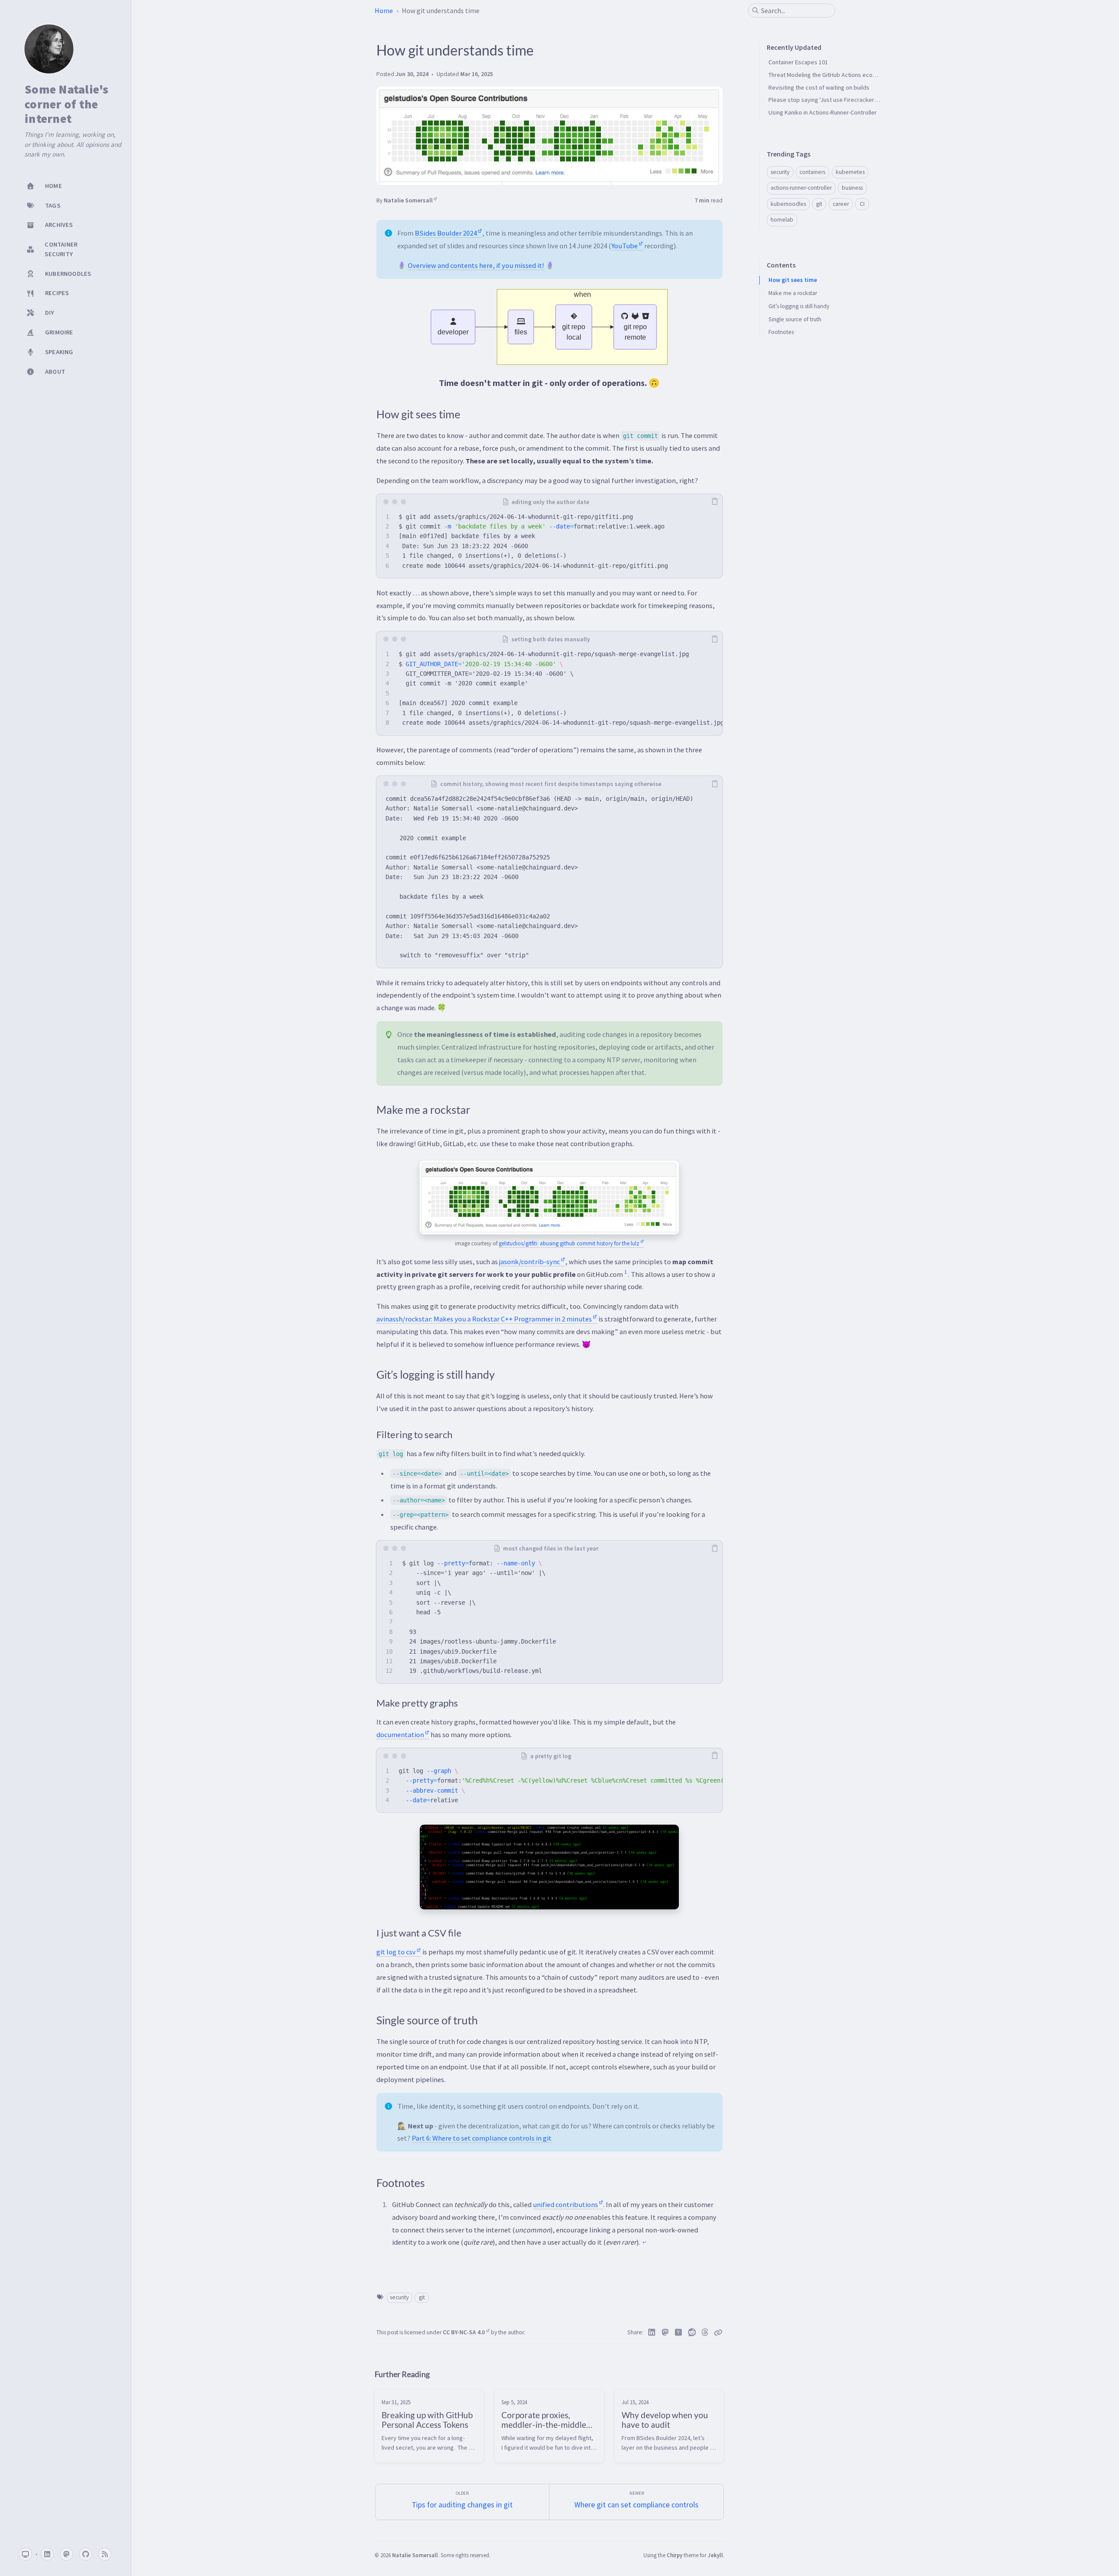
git (422, 2297)
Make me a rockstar (793, 293)
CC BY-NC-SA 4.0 (464, 2332)
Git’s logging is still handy (799, 306)
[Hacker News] (679, 2333)
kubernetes (850, 172)
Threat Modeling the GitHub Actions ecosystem (830, 75)
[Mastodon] (665, 2333)
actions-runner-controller (801, 188)
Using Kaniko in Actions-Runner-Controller (823, 112)
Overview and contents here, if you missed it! (476, 265)
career (841, 204)
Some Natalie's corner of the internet (67, 104)
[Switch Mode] (25, 2554)
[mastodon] (66, 2554)
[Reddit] (692, 2333)
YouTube (624, 246)
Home (384, 10)
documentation (400, 1735)
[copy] (715, 502)
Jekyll (715, 2555)
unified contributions (565, 2204)
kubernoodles (788, 204)
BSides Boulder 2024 (446, 233)
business (852, 188)
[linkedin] (47, 2554)
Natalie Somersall (408, 200)
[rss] (105, 2554)
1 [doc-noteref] (626, 1272)
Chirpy (674, 2555)
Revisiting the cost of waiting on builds (819, 87)
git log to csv (396, 1952)
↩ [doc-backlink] (644, 2242)
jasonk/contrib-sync (530, 1262)
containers (812, 172)
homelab (782, 220)
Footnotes (781, 332)
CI (862, 204)
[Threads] (705, 2333)
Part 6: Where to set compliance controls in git (482, 2138)
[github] (86, 2554)
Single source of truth (795, 319)
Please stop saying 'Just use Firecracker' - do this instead (844, 100)
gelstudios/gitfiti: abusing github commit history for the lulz (569, 1243)
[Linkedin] (652, 2333)
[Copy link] (718, 2333)
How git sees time (793, 280)
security (399, 2297)
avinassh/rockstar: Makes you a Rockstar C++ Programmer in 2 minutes (484, 1319)
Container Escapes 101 (798, 62)
